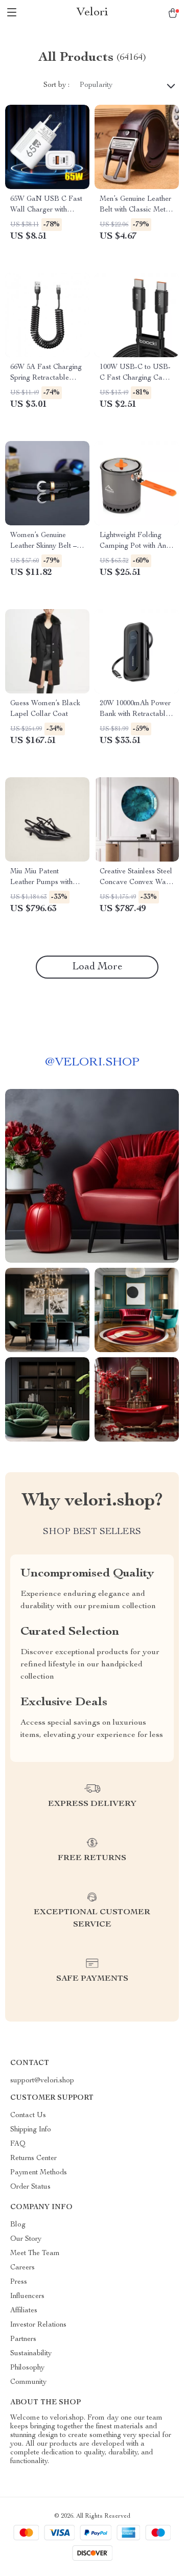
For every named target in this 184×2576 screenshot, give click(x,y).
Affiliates (24, 2311)
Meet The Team (35, 2254)
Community (28, 2382)
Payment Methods (39, 2173)
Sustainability (31, 2354)
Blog (18, 2225)
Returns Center (33, 2159)
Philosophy (27, 2368)
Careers (22, 2268)
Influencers (27, 2296)
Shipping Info (31, 2130)
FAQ (18, 2144)
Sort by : (56, 85)
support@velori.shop (42, 2081)
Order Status (30, 2187)
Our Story (26, 2239)
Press (19, 2282)
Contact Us (28, 2116)
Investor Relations (38, 2325)
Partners (23, 2339)
